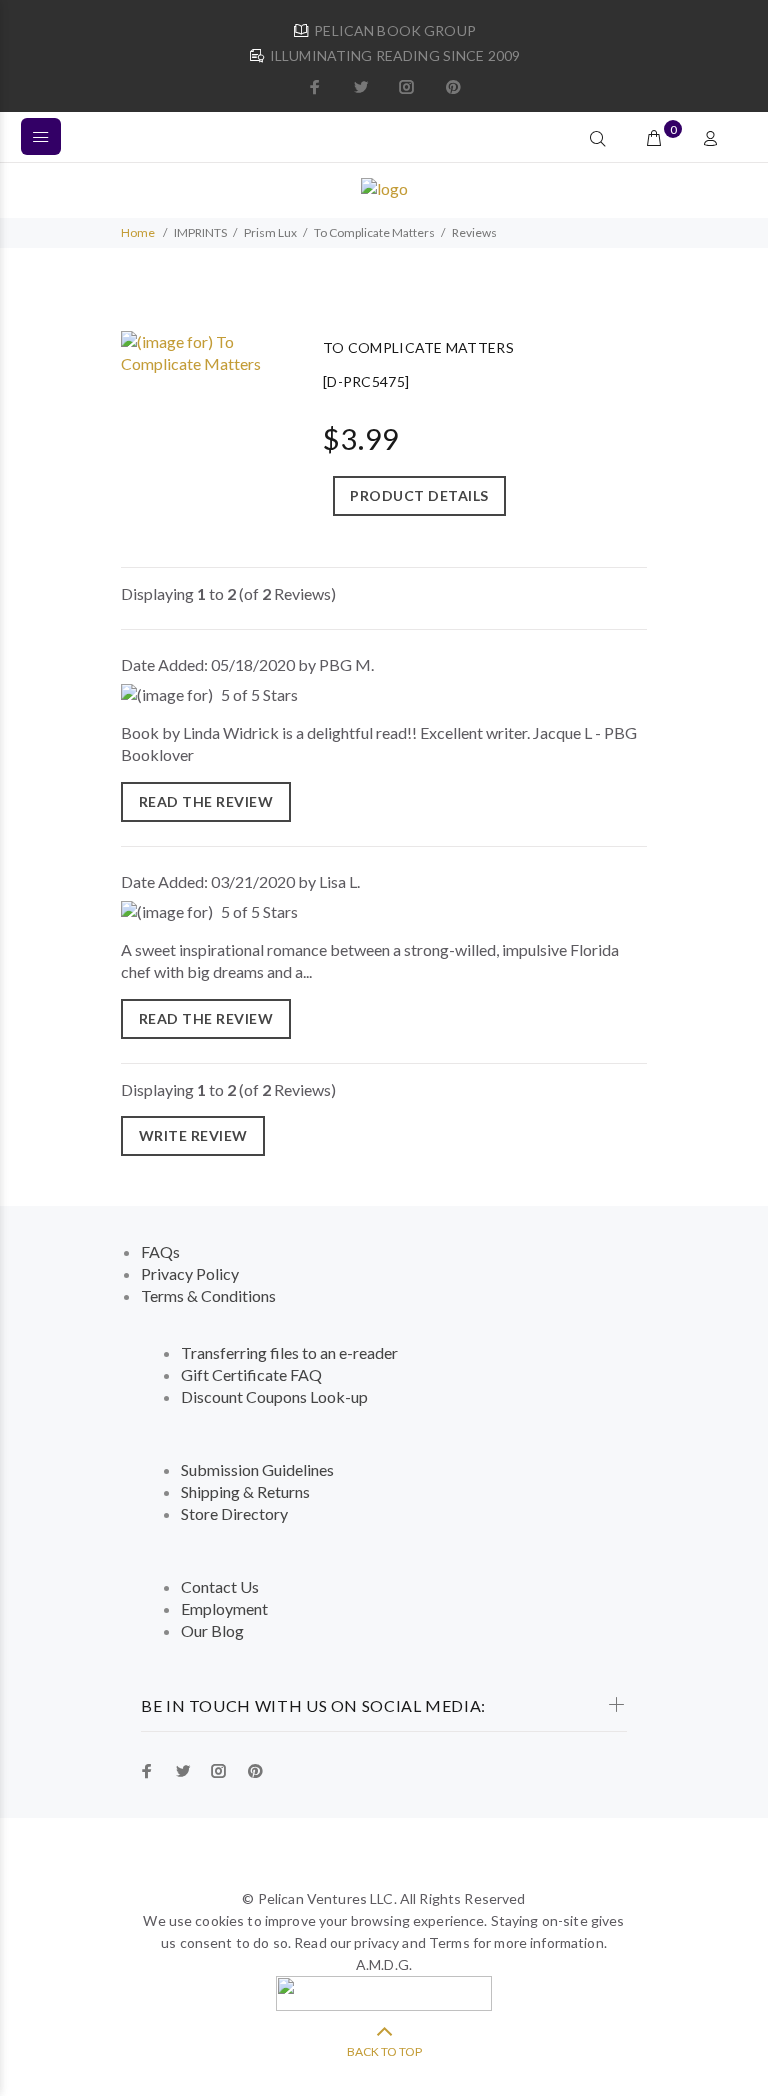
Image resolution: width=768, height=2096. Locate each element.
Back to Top (384, 2051)
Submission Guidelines (257, 1469)
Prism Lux (270, 232)
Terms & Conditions (208, 1295)
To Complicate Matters (374, 232)
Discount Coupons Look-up (274, 1396)
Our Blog (212, 1630)
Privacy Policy (190, 1273)
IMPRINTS (200, 232)
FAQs (160, 1251)
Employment (224, 1608)
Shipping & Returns (245, 1491)
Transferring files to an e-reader (289, 1352)
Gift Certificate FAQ (251, 1374)
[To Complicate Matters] (202, 350)
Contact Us (220, 1586)
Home (138, 232)
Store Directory (234, 1513)
